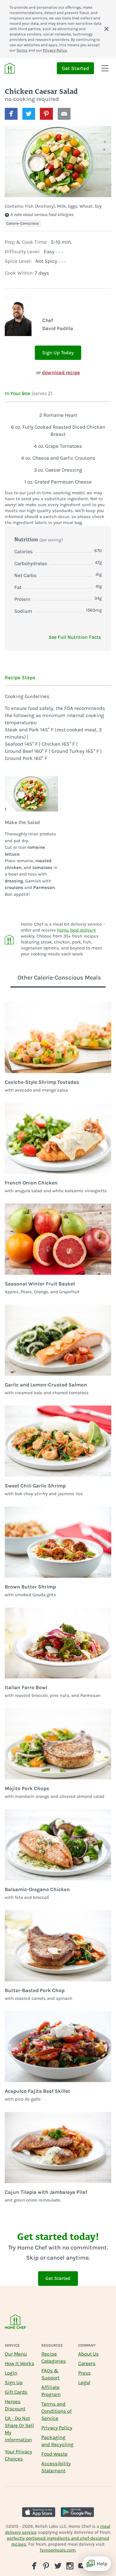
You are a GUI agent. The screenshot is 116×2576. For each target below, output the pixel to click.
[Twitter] (58, 2565)
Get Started (75, 68)
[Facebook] (34, 2566)
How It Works (19, 2363)
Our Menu (16, 2354)
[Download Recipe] (79, 114)
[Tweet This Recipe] (29, 114)
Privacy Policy (55, 50)
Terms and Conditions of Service (57, 2411)
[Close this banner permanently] (106, 29)
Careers (87, 2363)
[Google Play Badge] (77, 2512)
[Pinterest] (46, 2566)
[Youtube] (82, 2565)
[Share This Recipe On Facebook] (11, 114)
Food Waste (54, 2454)
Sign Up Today (58, 353)
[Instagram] (70, 2566)
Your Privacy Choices (18, 2455)
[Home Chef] (10, 68)
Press (84, 2373)
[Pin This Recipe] (46, 114)
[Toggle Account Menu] (105, 68)
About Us (88, 2354)
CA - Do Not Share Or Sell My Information (19, 2429)
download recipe (61, 372)
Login (11, 2373)
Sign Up (14, 2382)
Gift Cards (16, 2392)
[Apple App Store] (39, 2512)
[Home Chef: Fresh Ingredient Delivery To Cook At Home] (15, 2326)
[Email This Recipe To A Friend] (64, 114)
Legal (84, 2382)
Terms (22, 50)
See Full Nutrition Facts (75, 637)
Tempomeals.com (58, 2550)
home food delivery (76, 930)
